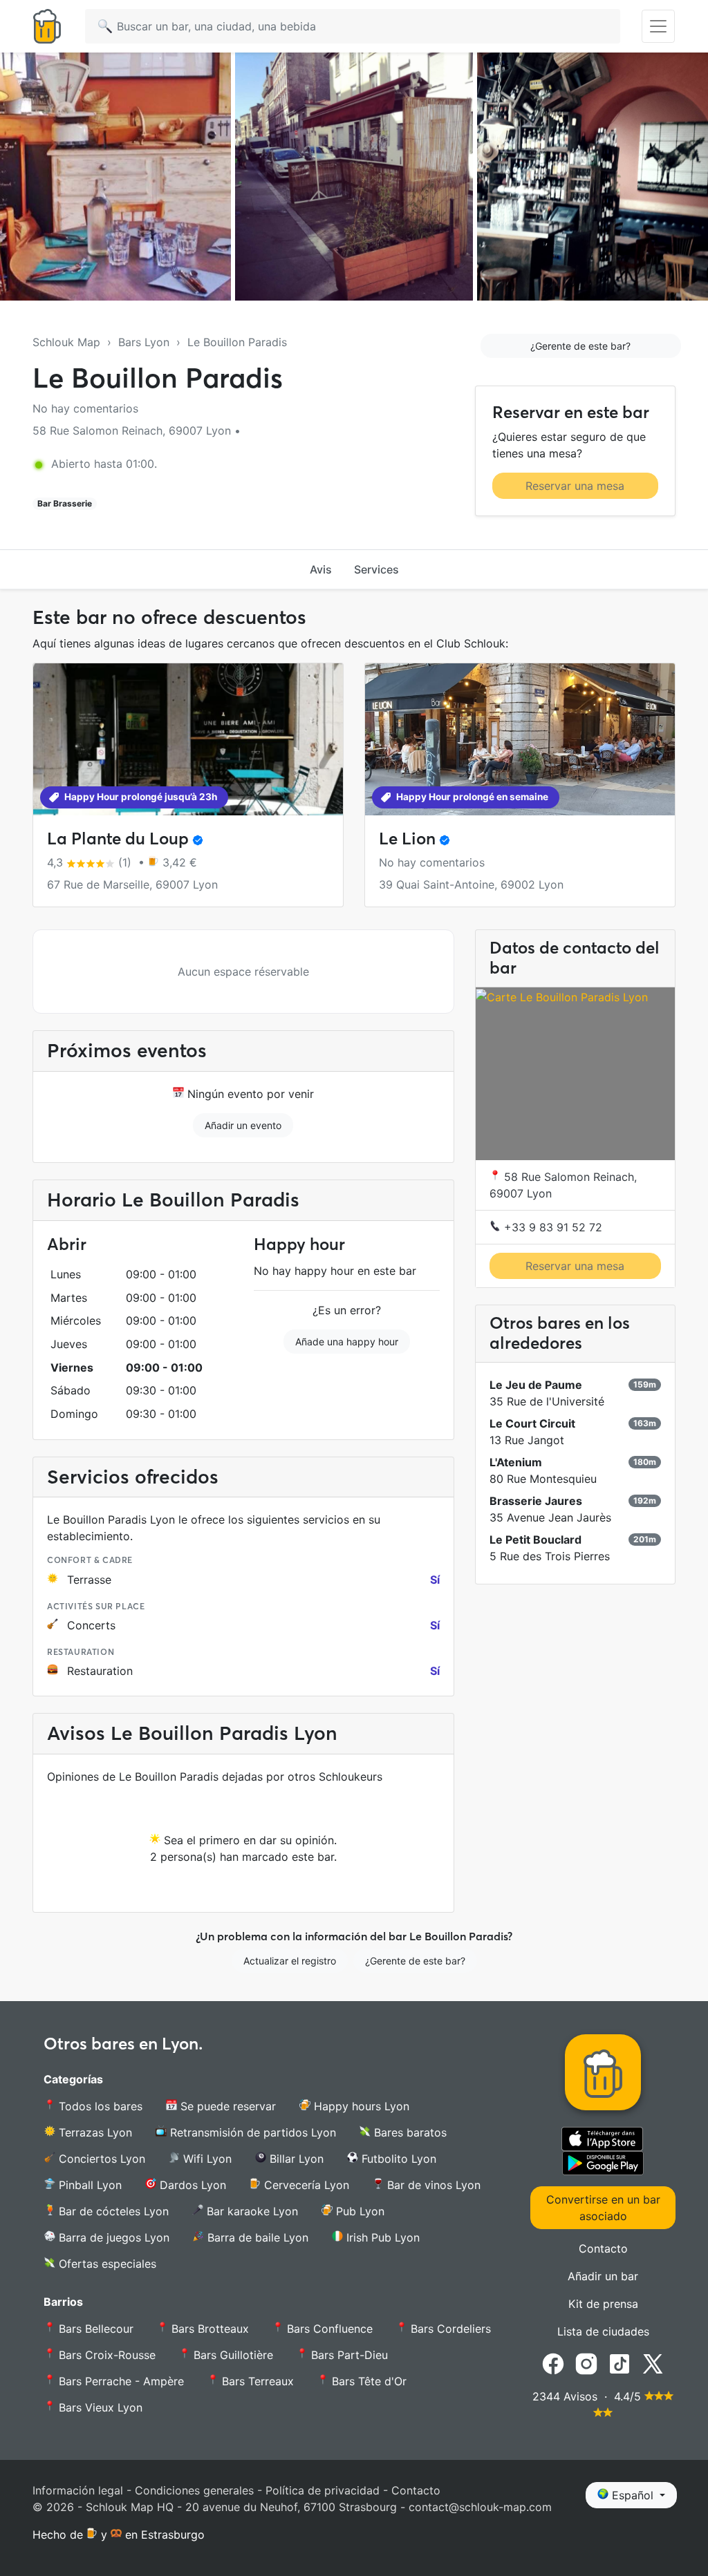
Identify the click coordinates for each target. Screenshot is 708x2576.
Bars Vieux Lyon (99, 2407)
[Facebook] (553, 2362)
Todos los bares (99, 2106)
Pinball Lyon (88, 2185)
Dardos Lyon (191, 2185)
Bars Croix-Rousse (105, 2355)
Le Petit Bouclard (535, 1540)
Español (633, 2495)
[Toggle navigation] (658, 26)
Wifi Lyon (206, 2159)
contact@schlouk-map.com (480, 2507)
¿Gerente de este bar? (580, 346)
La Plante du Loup (118, 839)
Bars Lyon (144, 342)
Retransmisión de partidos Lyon (251, 2132)
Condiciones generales (194, 2490)
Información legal (78, 2490)
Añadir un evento (243, 1125)
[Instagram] (586, 2362)
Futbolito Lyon (397, 2159)
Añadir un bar (603, 2276)
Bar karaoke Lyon (251, 2211)
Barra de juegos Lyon (112, 2237)
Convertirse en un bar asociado (603, 2208)
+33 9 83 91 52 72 (551, 1227)
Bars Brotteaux (208, 2329)
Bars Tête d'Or (367, 2381)
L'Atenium (516, 1462)
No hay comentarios (85, 408)
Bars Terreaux (256, 2381)
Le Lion (407, 839)
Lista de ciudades (603, 2331)
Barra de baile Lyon (256, 2237)
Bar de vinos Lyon (432, 2185)
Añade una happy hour (347, 1342)
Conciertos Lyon (100, 2159)
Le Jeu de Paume (536, 1385)
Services (376, 569)
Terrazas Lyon (94, 2132)
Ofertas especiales (106, 2264)
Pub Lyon (358, 2211)
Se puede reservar (226, 2106)
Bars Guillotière (232, 2355)
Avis (321, 569)
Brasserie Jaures (536, 1501)
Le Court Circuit (532, 1423)
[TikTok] (619, 2362)
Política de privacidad (323, 2490)
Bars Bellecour (94, 2329)
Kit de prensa (603, 2304)
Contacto (603, 2248)
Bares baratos (409, 2132)
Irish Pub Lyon (381, 2237)
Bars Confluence (328, 2329)
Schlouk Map (66, 342)
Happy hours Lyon (360, 2106)
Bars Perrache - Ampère (120, 2381)
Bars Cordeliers (449, 2329)
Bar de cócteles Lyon (112, 2211)
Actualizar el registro (290, 1961)
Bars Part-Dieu (348, 2355)
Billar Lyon (295, 2159)
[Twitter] (653, 2362)
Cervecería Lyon (305, 2185)
